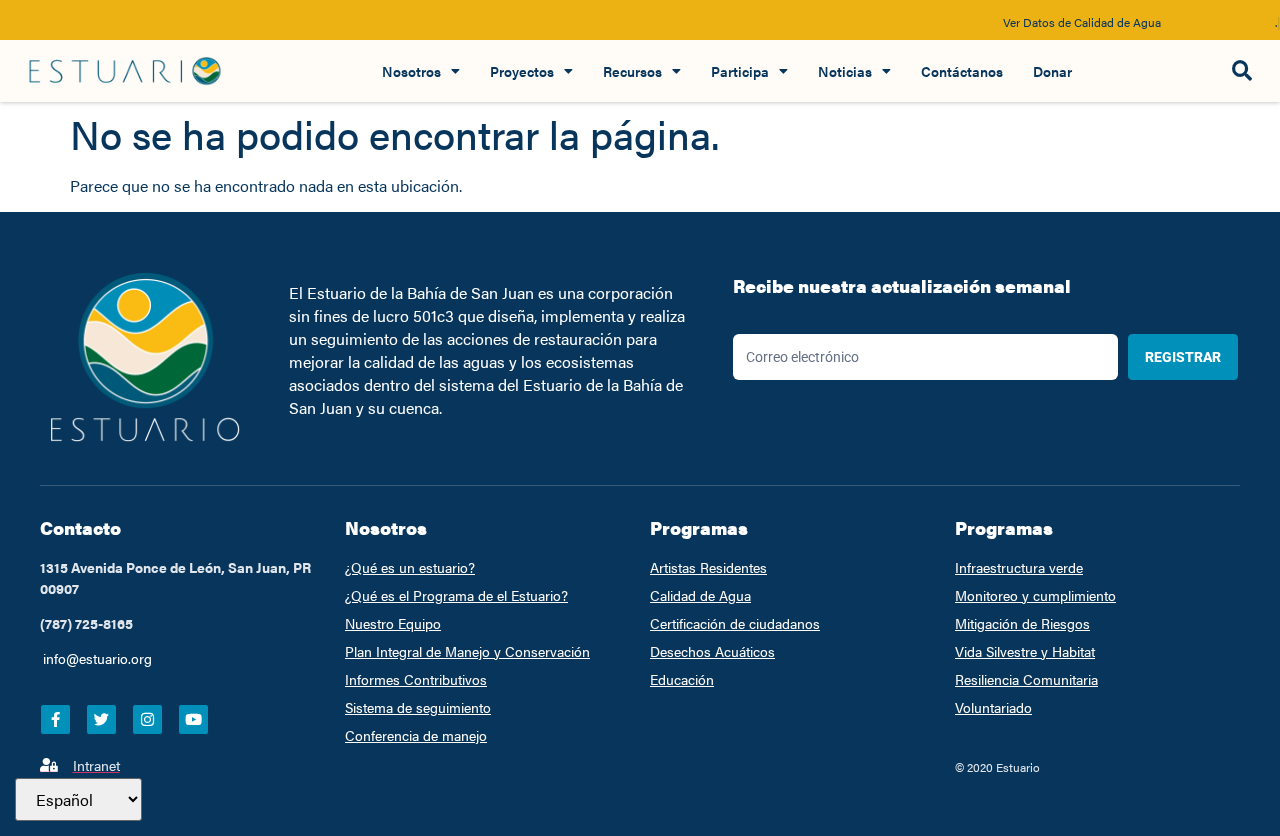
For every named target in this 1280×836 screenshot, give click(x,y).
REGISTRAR (1183, 357)
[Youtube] (193, 719)
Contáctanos (962, 71)
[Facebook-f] (55, 719)
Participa (740, 71)
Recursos (632, 71)
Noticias (845, 71)
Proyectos (522, 71)
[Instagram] (147, 719)
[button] (1241, 71)
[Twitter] (101, 719)
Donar (1052, 71)
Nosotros (411, 71)
